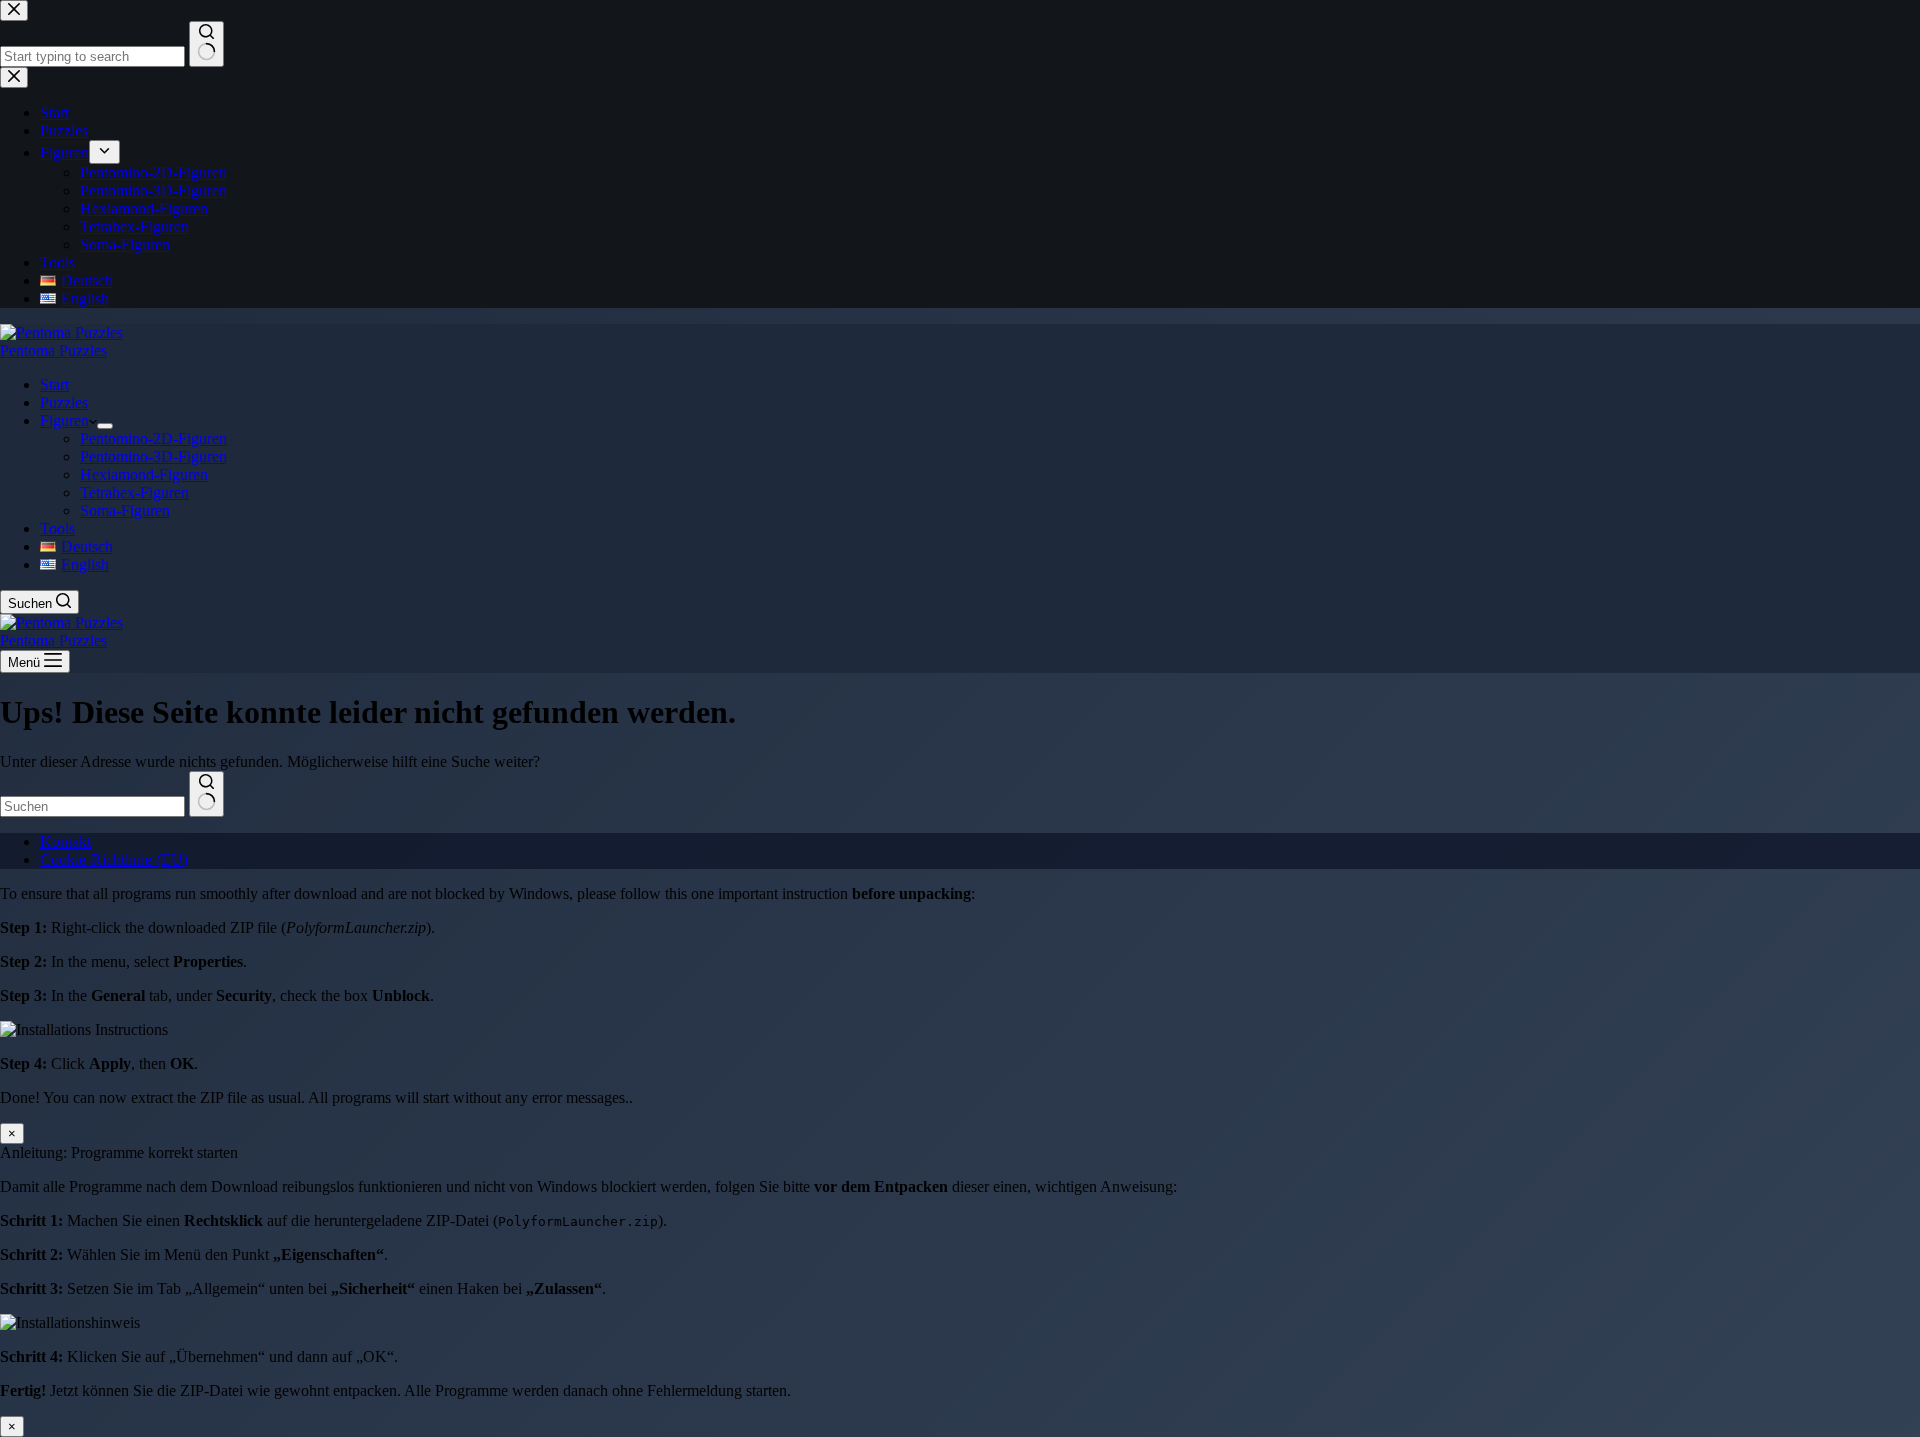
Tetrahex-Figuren (134, 492)
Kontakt (65, 841)
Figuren (64, 420)
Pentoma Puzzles (53, 350)
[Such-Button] (206, 794)
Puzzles (64, 402)
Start (54, 384)
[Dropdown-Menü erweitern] (105, 426)
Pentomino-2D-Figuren (153, 438)
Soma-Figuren (125, 510)
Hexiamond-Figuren (144, 474)
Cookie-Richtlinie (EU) (114, 859)
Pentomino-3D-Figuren (153, 456)
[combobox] (92, 806)
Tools (57, 528)
